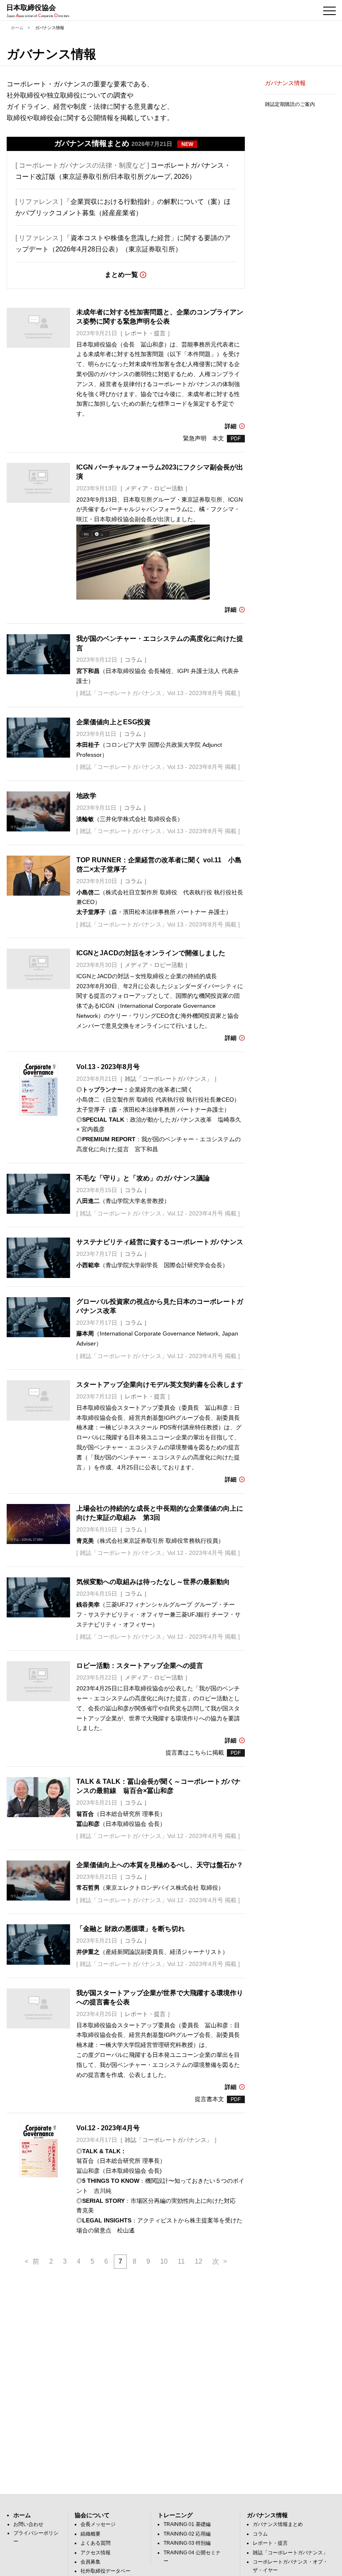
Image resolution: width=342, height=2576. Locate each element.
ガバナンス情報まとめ (278, 2524)
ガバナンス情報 (285, 83)
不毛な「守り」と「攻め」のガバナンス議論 (143, 1178)
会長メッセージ (98, 2524)
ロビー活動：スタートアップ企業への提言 (140, 1666)
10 (164, 2261)
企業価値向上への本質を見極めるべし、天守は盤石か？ (160, 1865)
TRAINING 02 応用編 (187, 2534)
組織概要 (91, 2534)
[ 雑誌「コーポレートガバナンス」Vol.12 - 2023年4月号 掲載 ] (158, 1213)
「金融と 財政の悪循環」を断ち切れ (131, 1929)
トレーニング (175, 2515)
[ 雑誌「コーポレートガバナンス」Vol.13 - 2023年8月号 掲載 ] (158, 693)
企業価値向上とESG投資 (113, 722)
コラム (260, 2534)
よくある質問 (96, 2543)
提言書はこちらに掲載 (195, 1752)
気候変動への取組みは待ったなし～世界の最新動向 (153, 1582)
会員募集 (91, 2562)
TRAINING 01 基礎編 (187, 2524)
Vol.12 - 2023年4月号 (108, 2128)
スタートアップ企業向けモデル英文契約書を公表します (160, 1385)
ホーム (17, 28)
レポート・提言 (270, 2543)
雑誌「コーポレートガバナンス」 (290, 2553)
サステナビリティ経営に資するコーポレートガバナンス (160, 1242)
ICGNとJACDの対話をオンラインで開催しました (151, 953)
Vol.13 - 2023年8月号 (108, 1067)
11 (181, 2261)
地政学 (86, 796)
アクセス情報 (96, 2553)
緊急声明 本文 (204, 438)
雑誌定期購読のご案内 (290, 104)
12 (199, 2261)
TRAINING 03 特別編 (187, 2543)
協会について (92, 2515)
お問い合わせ (28, 2524)
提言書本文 (209, 2099)
